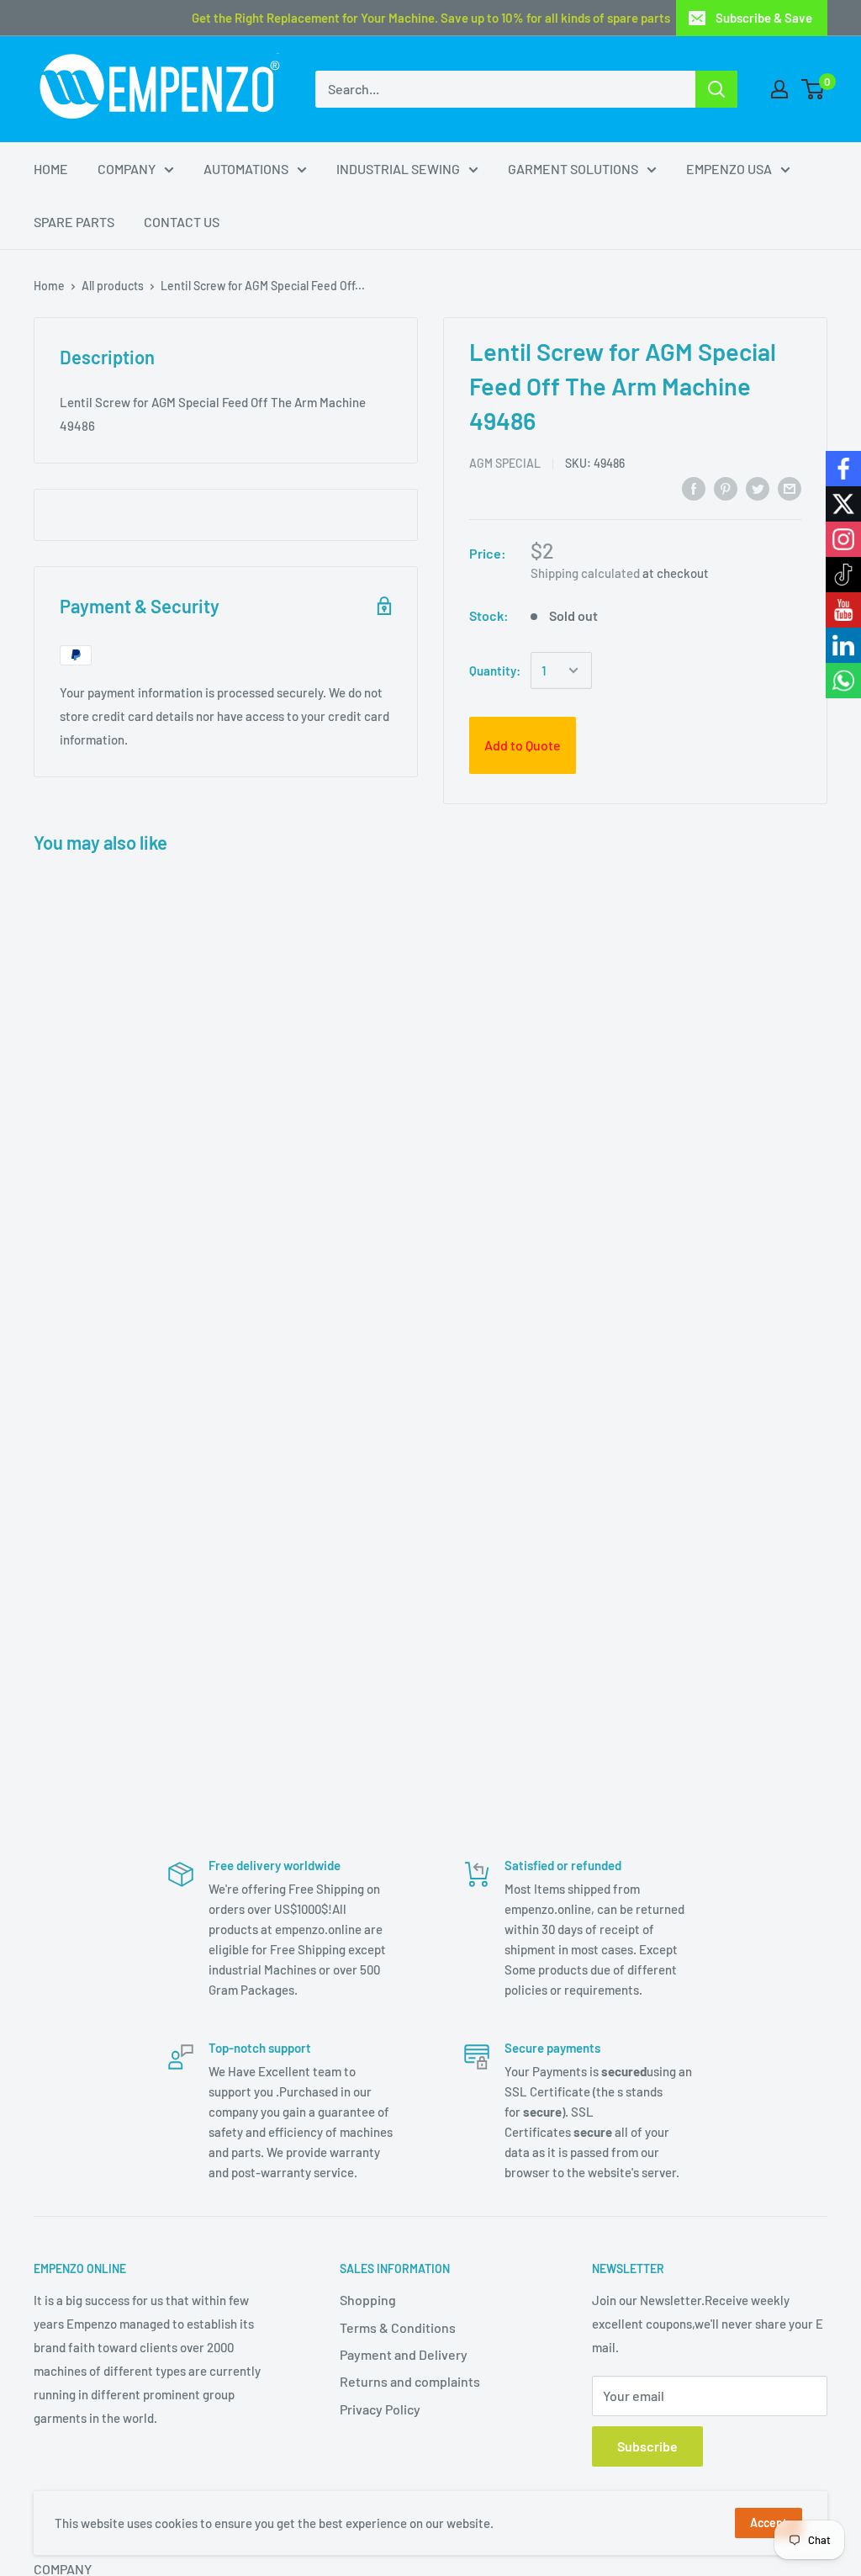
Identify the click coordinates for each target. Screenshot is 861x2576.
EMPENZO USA (729, 169)
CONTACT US (182, 222)
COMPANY (127, 169)
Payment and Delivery (404, 2354)
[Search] (716, 89)
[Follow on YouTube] (843, 610)
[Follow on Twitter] (843, 504)
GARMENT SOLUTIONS (573, 169)
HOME (51, 169)
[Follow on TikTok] (843, 575)
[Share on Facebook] (694, 488)
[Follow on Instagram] (843, 539)
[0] (813, 89)
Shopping (368, 2300)
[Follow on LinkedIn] (843, 645)
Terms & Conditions (398, 2327)
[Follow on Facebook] (843, 469)
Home (49, 286)
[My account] (779, 89)
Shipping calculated (585, 573)
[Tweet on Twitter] (758, 488)
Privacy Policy (380, 2409)
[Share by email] (790, 488)
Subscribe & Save (764, 18)
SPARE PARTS (74, 222)
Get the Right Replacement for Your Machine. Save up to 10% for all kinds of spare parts (431, 18)
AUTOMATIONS (246, 169)
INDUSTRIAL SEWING (398, 169)
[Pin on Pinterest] (726, 488)
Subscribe (647, 2446)
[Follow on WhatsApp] (843, 681)
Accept (769, 2523)
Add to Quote (523, 745)
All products (113, 286)
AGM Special (505, 463)
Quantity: (495, 671)
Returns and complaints (410, 2381)
